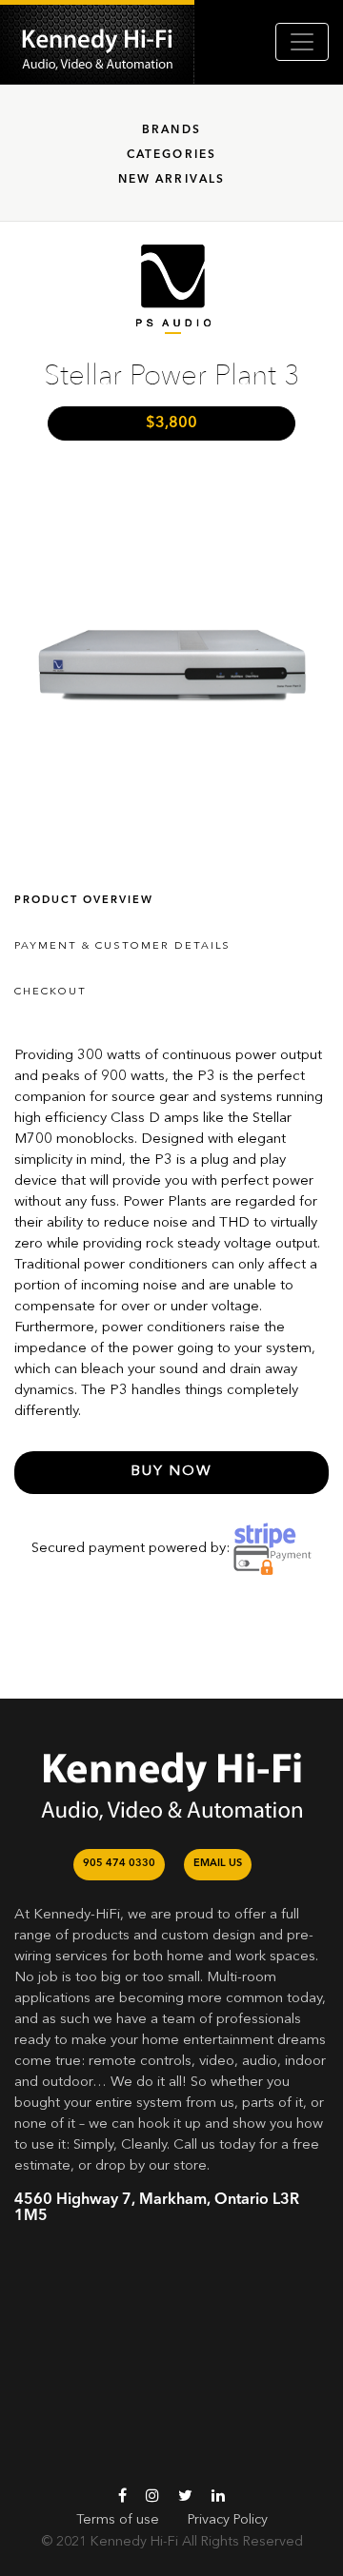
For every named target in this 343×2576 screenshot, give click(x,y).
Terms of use (118, 2520)
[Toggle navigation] (302, 42)
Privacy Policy (228, 2520)
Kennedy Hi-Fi (134, 2542)
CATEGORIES (172, 155)
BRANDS (171, 130)
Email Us (218, 1864)
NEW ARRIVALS (172, 180)
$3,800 (171, 423)
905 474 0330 (119, 1864)
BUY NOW (172, 1472)
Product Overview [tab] (84, 901)
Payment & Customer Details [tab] (122, 946)
